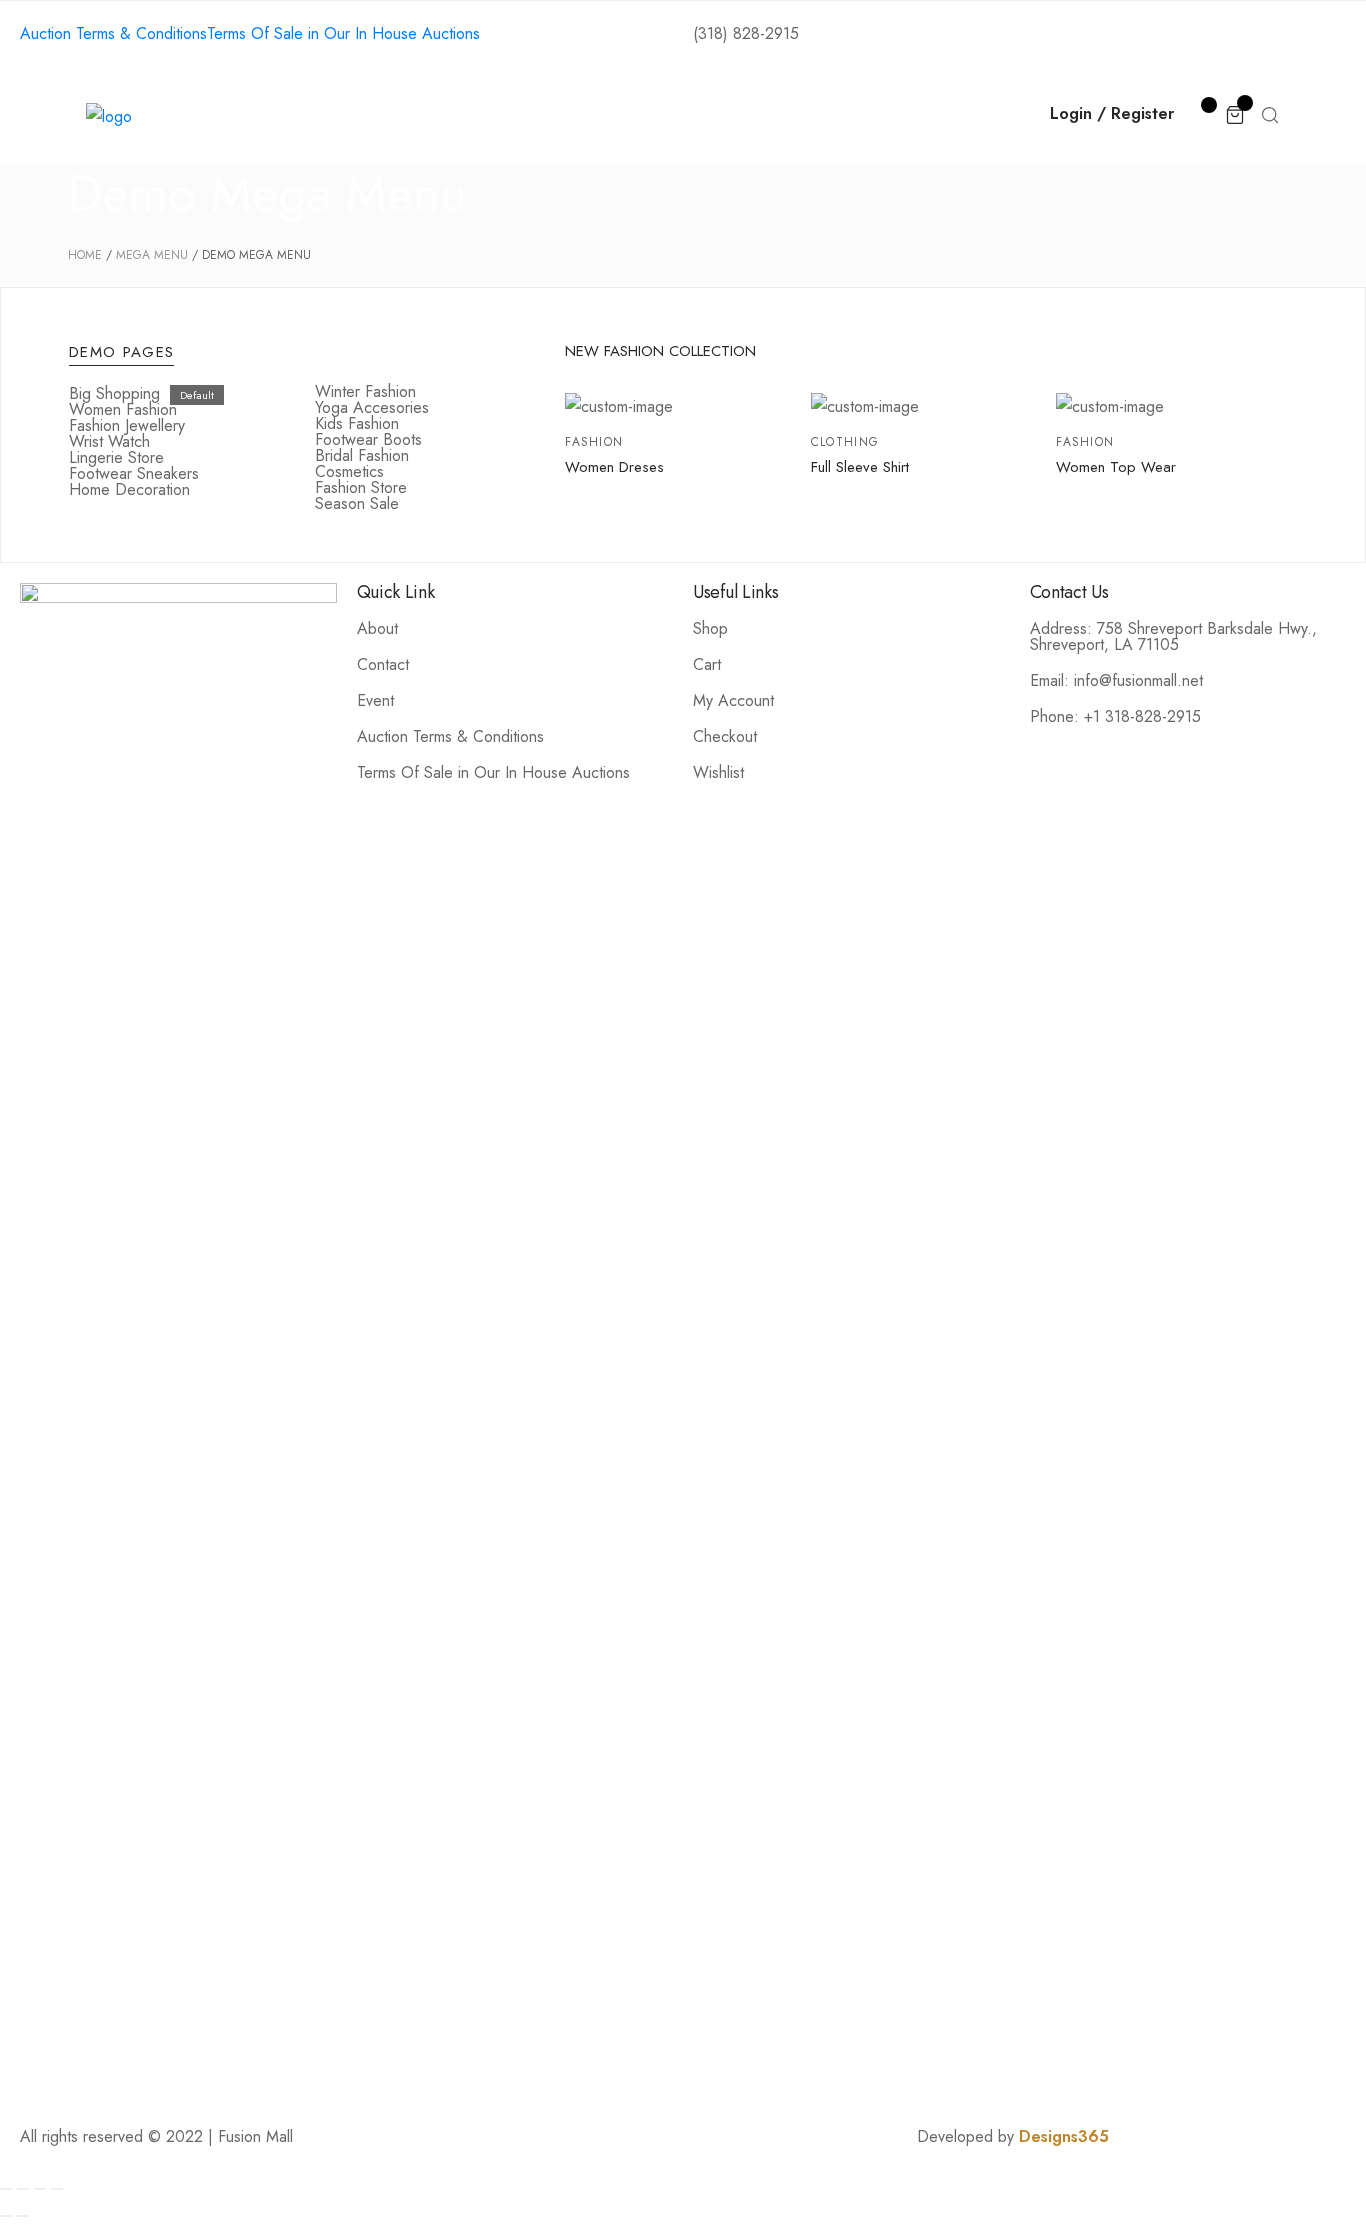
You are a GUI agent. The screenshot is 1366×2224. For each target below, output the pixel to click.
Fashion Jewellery (127, 425)
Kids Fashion (357, 423)
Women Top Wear (1116, 467)
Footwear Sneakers (134, 473)
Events (737, 116)
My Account (733, 700)
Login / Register (1112, 113)
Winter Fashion (365, 391)
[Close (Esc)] (6, 2189)
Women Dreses (614, 467)
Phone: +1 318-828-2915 (1115, 716)
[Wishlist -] (1199, 113)
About (429, 116)
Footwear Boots (368, 439)
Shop (516, 116)
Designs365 (1064, 2136)
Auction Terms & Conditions (450, 736)
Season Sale (357, 503)
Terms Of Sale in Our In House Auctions (493, 772)
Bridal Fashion (362, 455)
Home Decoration (129, 489)
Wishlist (718, 772)
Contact (836, 116)
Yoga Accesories (372, 407)
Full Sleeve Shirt (860, 467)
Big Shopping (114, 393)
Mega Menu (152, 255)
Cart (707, 664)
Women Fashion (123, 409)
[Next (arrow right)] (23, 2216)
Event (375, 700)
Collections (623, 116)
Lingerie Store (116, 457)
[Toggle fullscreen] (40, 2189)
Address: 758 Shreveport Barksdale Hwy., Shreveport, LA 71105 (1173, 636)
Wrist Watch (109, 441)
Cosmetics (349, 471)
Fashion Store (361, 487)
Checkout (725, 736)
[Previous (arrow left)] (6, 2216)
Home (339, 116)
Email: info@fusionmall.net (1116, 680)
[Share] (23, 2189)
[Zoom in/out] (57, 2189)
